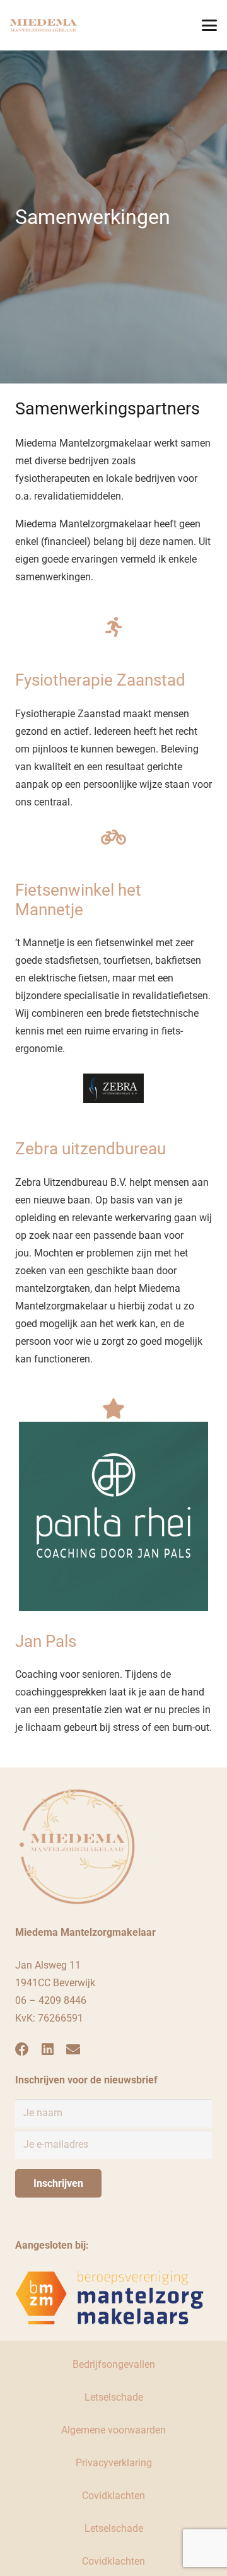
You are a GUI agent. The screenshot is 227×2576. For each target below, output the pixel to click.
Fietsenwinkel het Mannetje (78, 900)
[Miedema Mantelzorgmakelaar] (44, 25)
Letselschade (114, 2397)
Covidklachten (113, 2496)
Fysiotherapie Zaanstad (100, 680)
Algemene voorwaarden (113, 2430)
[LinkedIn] (48, 2049)
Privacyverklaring (114, 2463)
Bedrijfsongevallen (114, 2364)
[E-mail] (73, 2049)
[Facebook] (22, 2049)
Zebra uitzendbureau (90, 1149)
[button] (209, 25)
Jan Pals (46, 1641)
